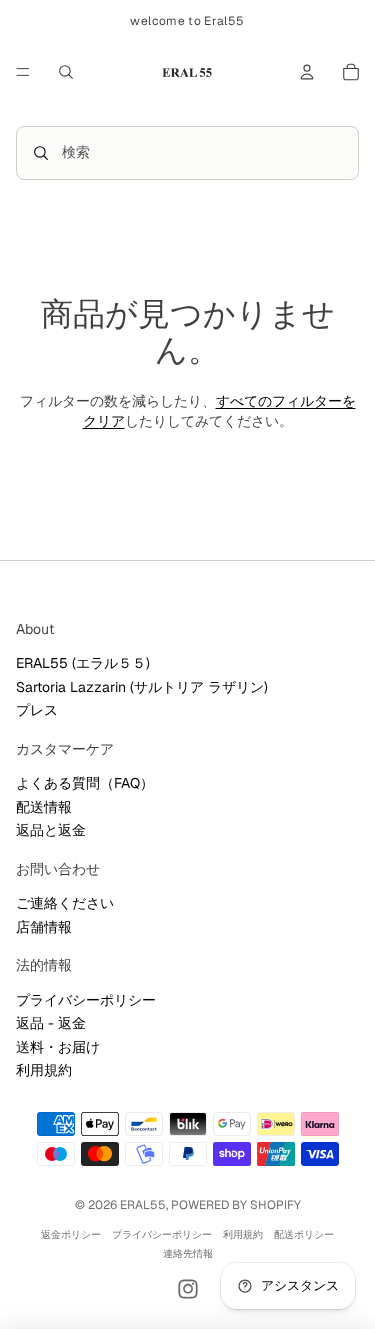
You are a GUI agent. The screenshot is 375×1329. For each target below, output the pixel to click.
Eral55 (143, 1205)
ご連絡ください (65, 903)
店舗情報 (44, 927)
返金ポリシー (71, 1234)
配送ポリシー (304, 1234)
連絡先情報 (188, 1253)
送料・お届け (58, 1047)
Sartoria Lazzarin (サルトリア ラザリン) (142, 687)
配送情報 (44, 807)
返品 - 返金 (51, 1023)
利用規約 (44, 1070)
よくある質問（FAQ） (85, 783)
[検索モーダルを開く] (66, 72)
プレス (37, 710)
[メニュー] (23, 72)
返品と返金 (51, 830)
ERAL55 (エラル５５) (83, 663)
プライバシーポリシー (86, 1000)
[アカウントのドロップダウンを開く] (307, 72)
